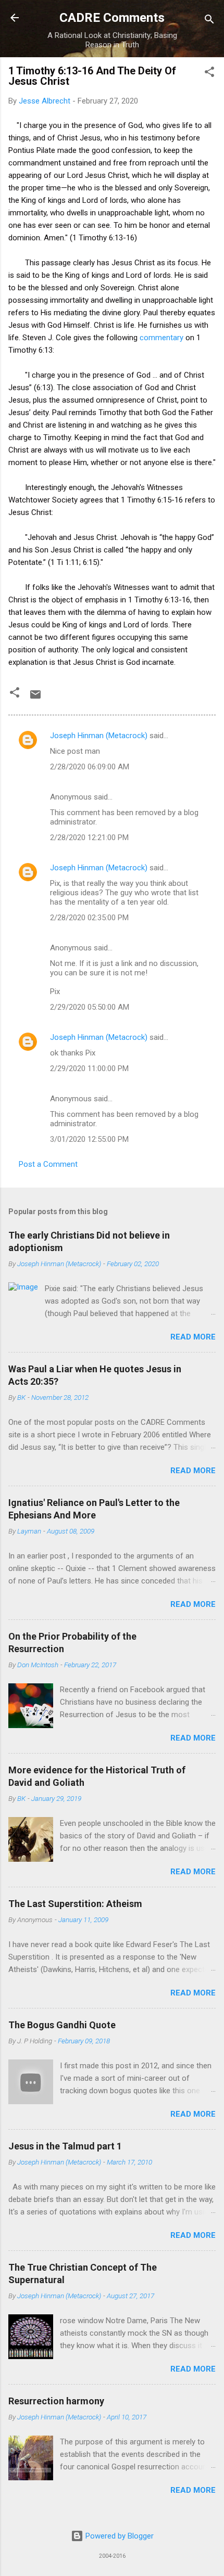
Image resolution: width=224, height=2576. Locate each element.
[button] (209, 74)
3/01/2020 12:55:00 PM (89, 1139)
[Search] (209, 21)
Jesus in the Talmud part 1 (65, 2146)
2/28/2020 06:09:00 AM (90, 767)
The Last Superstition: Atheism (75, 1904)
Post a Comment (48, 1164)
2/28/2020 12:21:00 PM (89, 838)
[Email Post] (35, 698)
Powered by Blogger (119, 2536)
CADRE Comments (112, 18)
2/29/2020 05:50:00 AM (90, 1007)
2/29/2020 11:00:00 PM (89, 1068)
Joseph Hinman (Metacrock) (99, 736)
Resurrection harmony (56, 2401)
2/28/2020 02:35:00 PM (89, 918)
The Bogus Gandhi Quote (62, 2025)
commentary (161, 338)
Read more (193, 1337)
